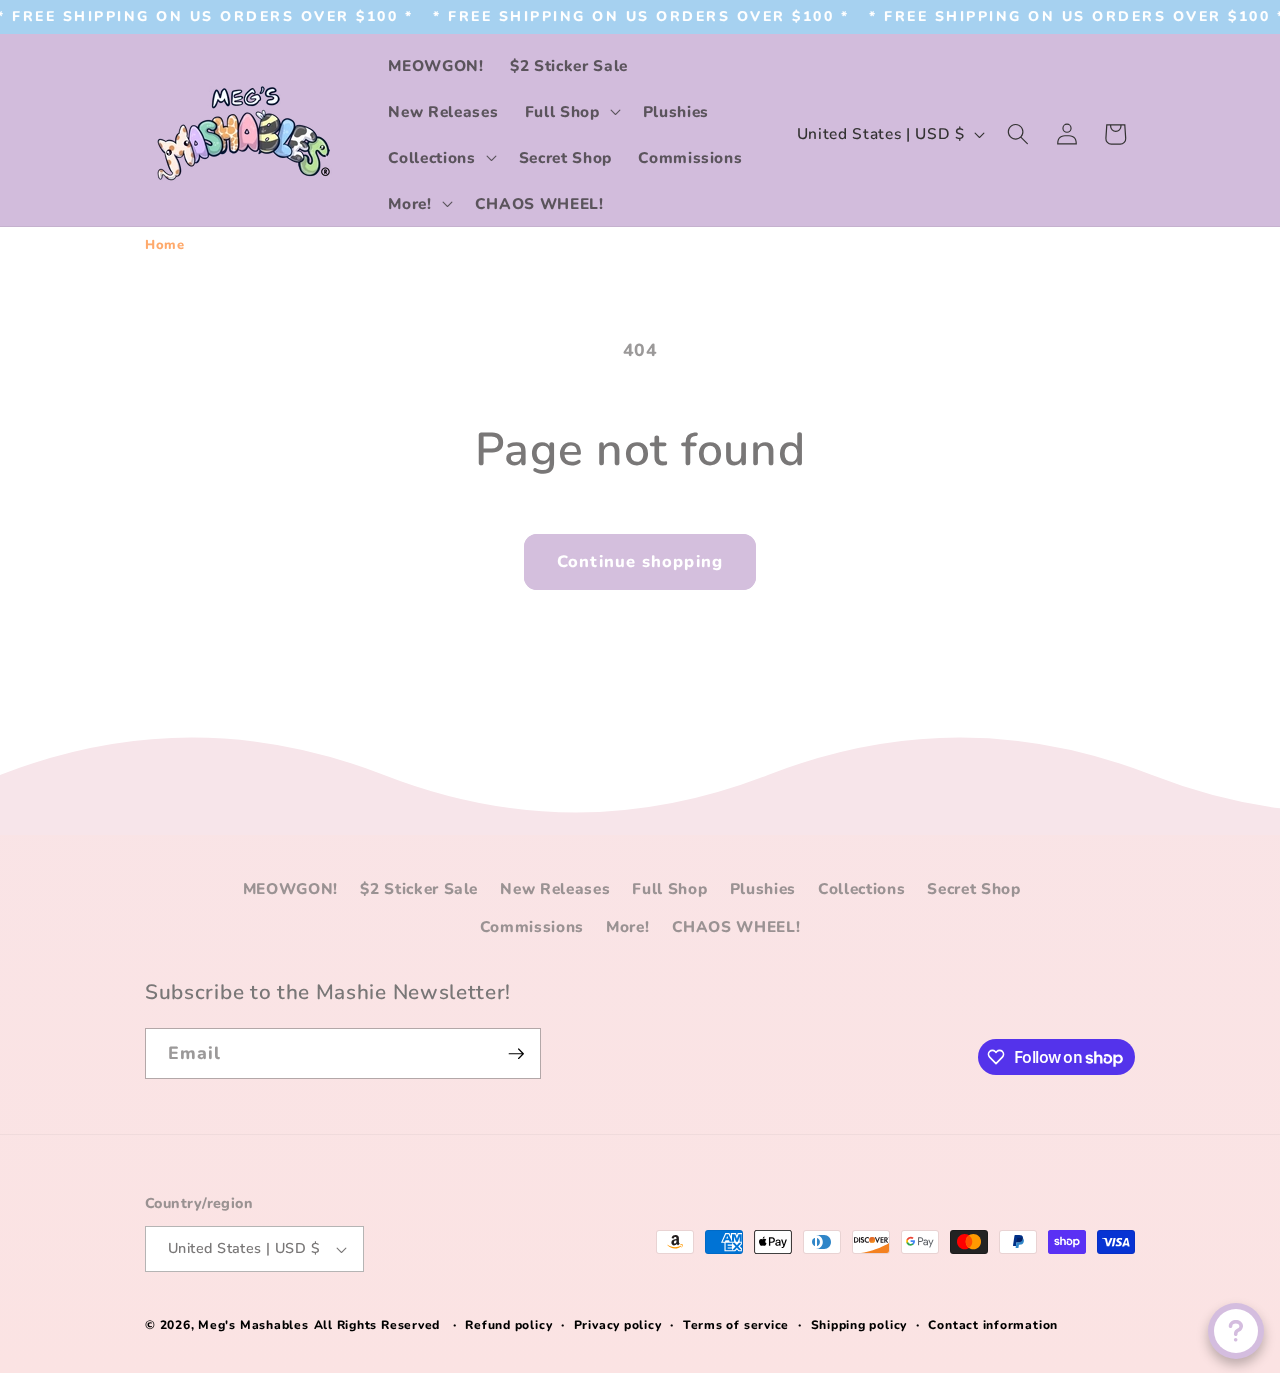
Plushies (763, 888)
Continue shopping (640, 561)
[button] (571, 111)
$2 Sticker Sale (419, 888)
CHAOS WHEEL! (736, 926)
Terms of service (736, 1325)
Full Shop (669, 888)
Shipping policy (859, 1325)
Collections (861, 888)
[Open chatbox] (1236, 1331)
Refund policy (508, 1325)
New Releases (555, 888)
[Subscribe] (516, 1054)
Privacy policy (618, 1325)
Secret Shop (973, 888)
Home (165, 245)
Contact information (993, 1325)
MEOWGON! (290, 888)
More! (627, 926)
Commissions (532, 926)
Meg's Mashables (253, 1325)
